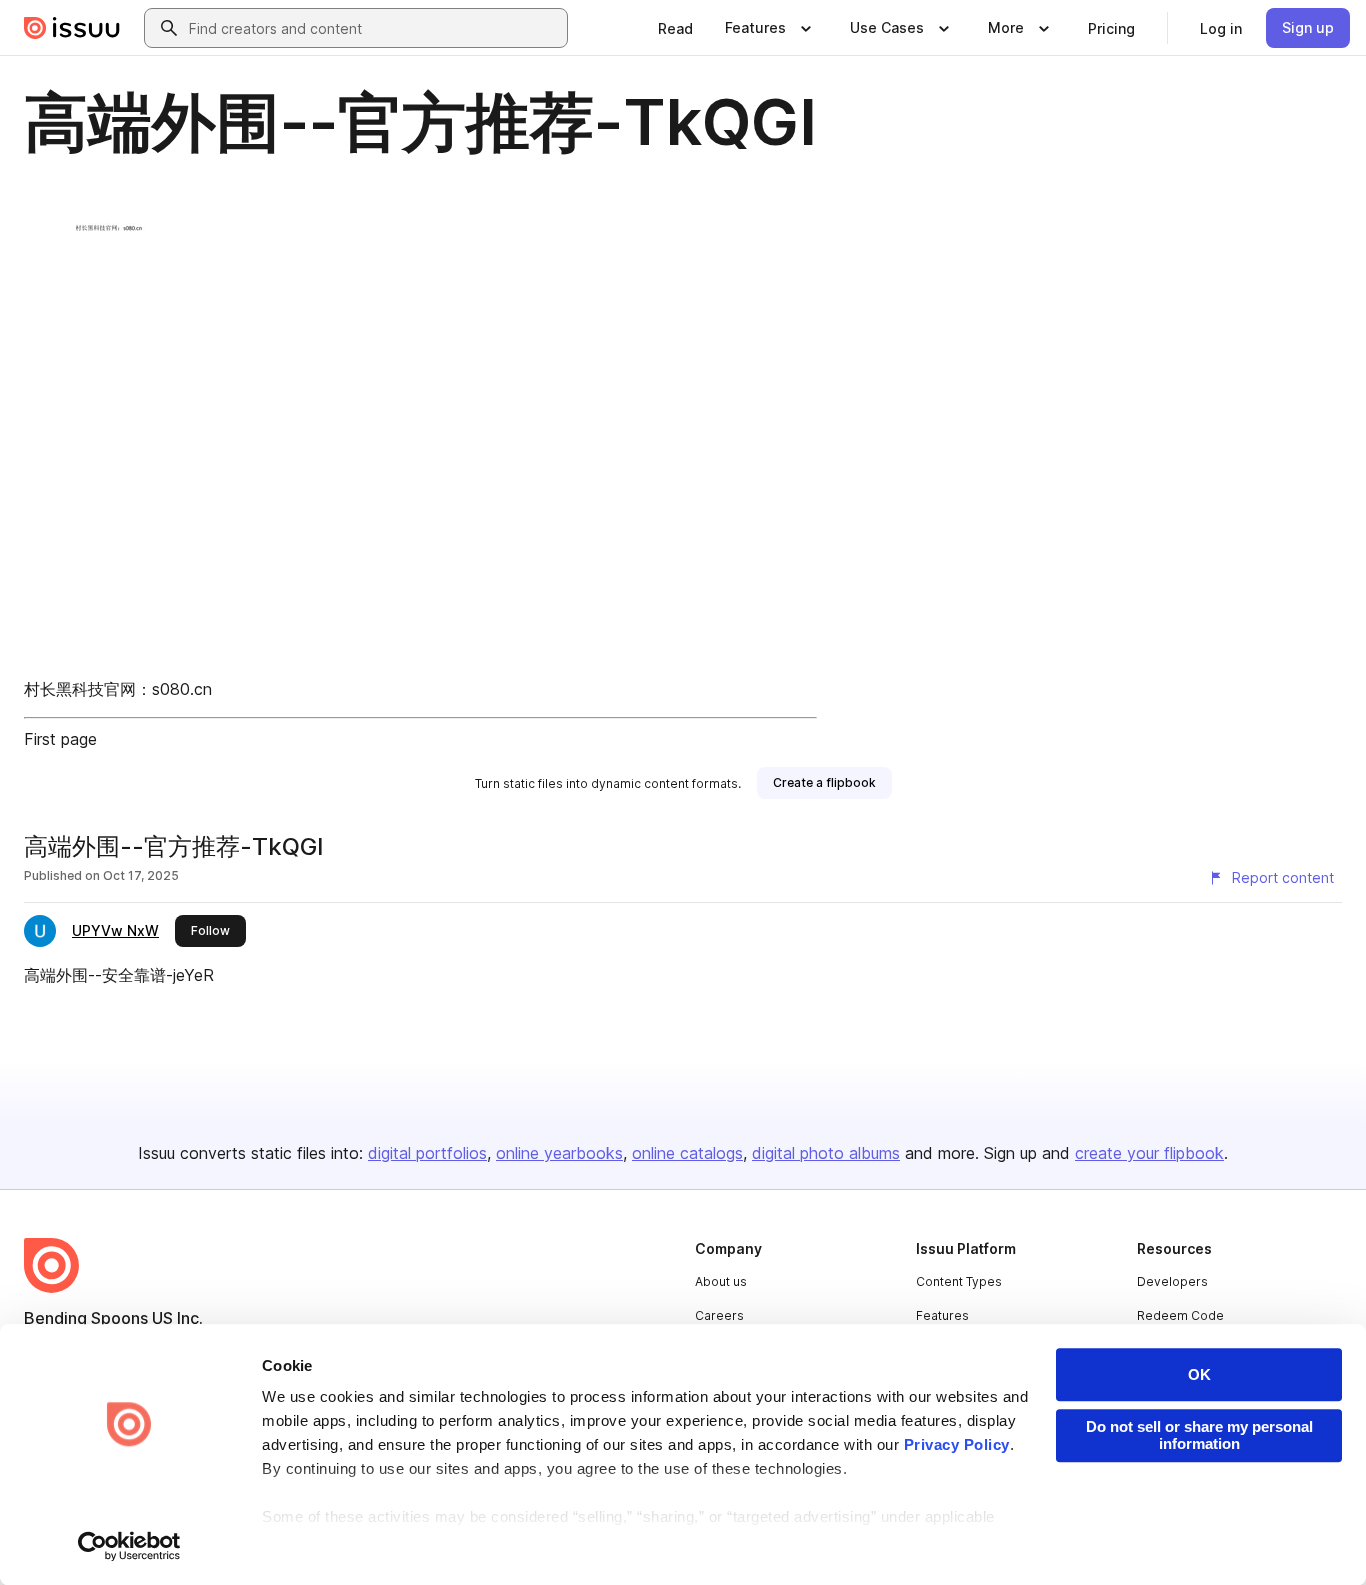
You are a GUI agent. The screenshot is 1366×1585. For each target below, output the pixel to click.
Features (942, 1315)
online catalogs (687, 1153)
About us (721, 1281)
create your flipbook (1149, 1153)
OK (1199, 1374)
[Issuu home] (72, 28)
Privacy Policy (957, 1444)
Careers (719, 1315)
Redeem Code (1180, 1315)
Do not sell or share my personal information (1199, 1435)
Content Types (959, 1281)
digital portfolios (427, 1153)
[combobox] (374, 28)
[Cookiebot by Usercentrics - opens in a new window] (129, 1546)
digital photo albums (826, 1153)
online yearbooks (559, 1153)
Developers (1172, 1281)
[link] (675, 28)
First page (60, 739)
